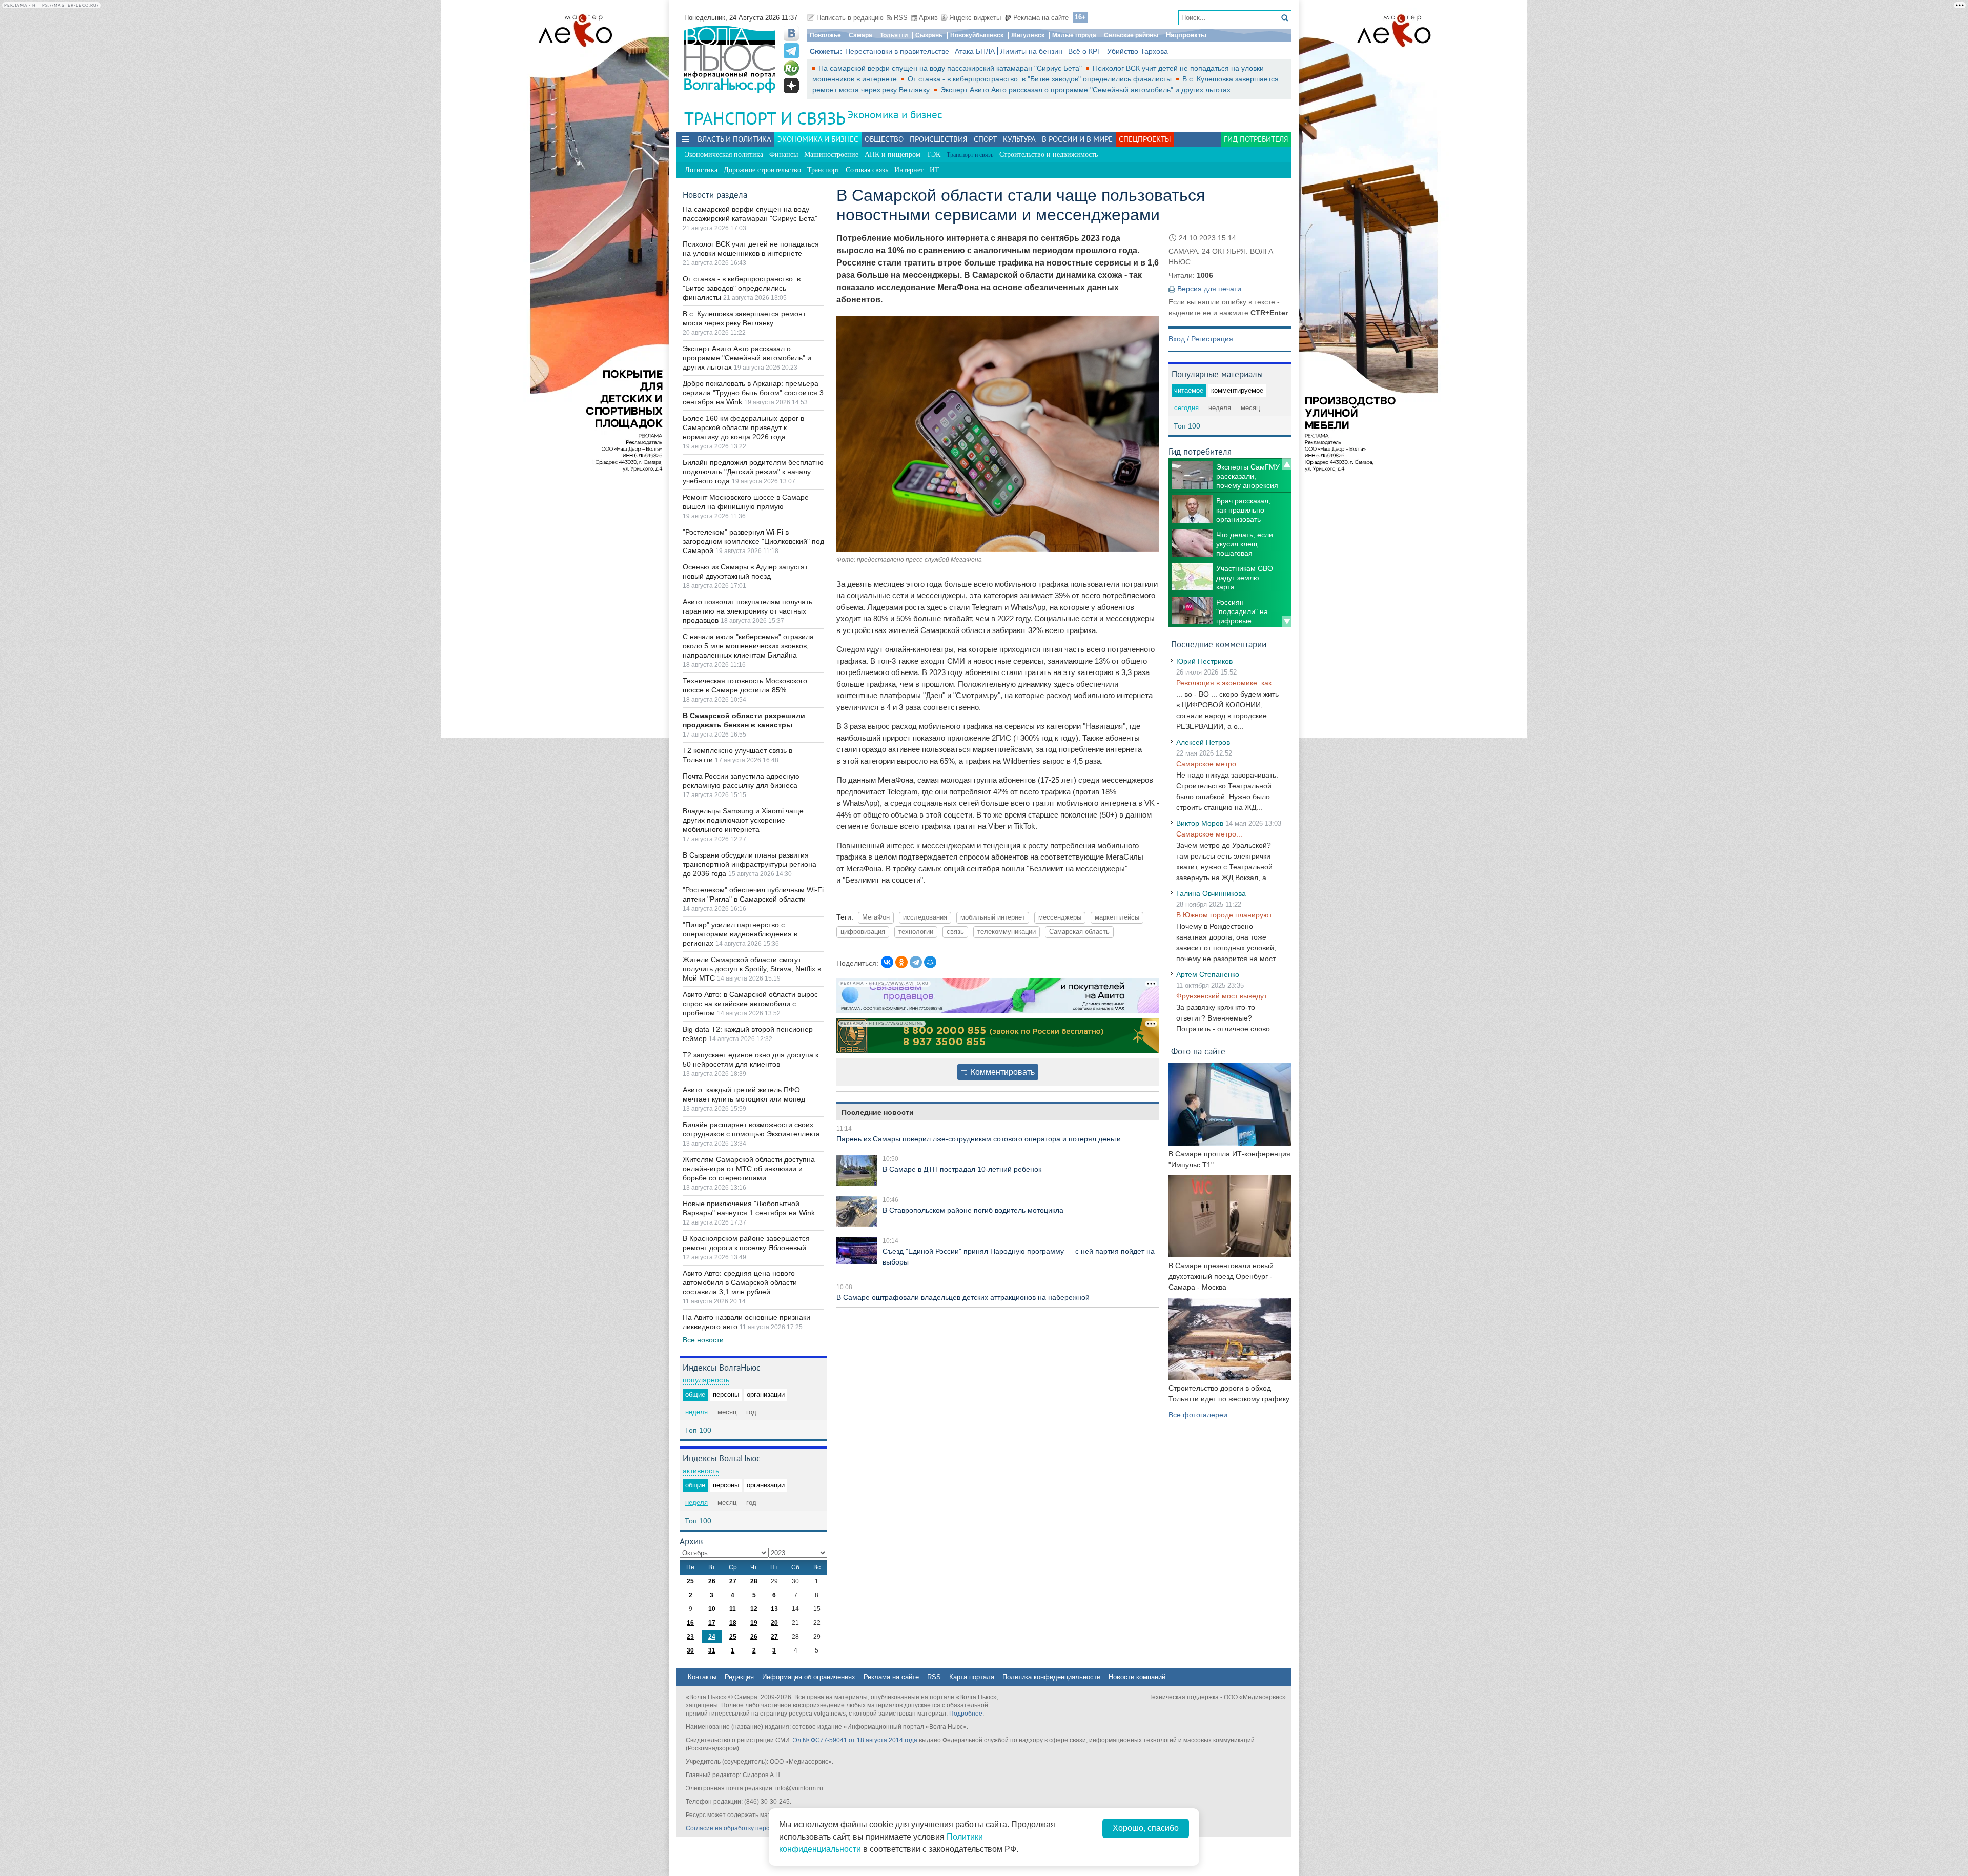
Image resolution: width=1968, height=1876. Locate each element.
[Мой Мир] (930, 962)
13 (774, 1609)
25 (690, 1581)
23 (690, 1637)
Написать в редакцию (850, 18)
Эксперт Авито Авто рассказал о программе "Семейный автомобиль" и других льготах (1085, 90)
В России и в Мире (1077, 139)
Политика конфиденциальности (1051, 1677)
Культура (1019, 139)
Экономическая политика (724, 155)
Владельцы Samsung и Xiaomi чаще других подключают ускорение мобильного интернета (743, 820)
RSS (901, 18)
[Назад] (1287, 464)
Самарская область (1079, 932)
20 (774, 1623)
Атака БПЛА (975, 51)
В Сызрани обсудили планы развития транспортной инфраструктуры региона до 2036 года (750, 864)
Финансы (784, 155)
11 (733, 1609)
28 (754, 1581)
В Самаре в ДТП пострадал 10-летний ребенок (962, 1169)
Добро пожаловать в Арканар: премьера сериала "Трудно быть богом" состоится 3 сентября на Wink (753, 393)
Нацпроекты (1186, 35)
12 (754, 1609)
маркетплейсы (1117, 917)
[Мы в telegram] (791, 51)
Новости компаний (1137, 1677)
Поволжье (825, 35)
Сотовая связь (867, 170)
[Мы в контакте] (791, 33)
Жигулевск (1028, 35)
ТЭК (934, 155)
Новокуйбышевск (977, 35)
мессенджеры (1060, 917)
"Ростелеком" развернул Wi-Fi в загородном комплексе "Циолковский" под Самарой (753, 541)
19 (754, 1623)
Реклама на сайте (1041, 18)
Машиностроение (831, 155)
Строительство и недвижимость (1049, 155)
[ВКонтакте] (887, 962)
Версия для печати (1209, 289)
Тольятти (894, 35)
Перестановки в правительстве (897, 51)
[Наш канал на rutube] (791, 68)
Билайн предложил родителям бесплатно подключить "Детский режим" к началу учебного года (753, 472)
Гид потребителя (1256, 139)
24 (712, 1637)
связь (955, 932)
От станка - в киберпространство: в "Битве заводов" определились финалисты (1041, 79)
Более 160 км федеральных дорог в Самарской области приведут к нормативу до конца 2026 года (743, 427)
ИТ (935, 170)
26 (712, 1581)
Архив (928, 18)
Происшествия (939, 139)
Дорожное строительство (762, 170)
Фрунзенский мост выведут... (1224, 996)
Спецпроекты (1145, 139)
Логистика (701, 170)
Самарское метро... (1209, 764)
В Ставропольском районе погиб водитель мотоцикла (973, 1210)
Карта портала (972, 1677)
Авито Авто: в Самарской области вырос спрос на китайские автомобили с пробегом (750, 1004)
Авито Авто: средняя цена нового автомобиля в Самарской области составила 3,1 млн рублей (740, 1282)
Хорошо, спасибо (1146, 1828)
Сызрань (929, 35)
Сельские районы (1131, 35)
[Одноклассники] (901, 962)
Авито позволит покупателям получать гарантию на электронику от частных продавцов (747, 611)
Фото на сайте (1198, 1051)
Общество (884, 139)
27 (733, 1581)
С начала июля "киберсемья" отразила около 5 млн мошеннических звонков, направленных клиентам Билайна (748, 646)
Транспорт (823, 170)
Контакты (702, 1677)
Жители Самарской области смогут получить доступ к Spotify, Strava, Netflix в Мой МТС (752, 969)
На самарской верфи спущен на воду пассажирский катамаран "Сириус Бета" (951, 68)
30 (690, 1650)
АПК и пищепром (893, 155)
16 (690, 1623)
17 (712, 1623)
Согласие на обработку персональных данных (754, 1828)
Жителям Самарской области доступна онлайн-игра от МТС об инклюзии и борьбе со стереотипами (749, 1169)
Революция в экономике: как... (1227, 683)
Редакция (739, 1677)
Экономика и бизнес (895, 115)
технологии (916, 932)
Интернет (909, 170)
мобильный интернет (993, 917)
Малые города (1074, 35)
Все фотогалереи (1198, 1415)
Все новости (703, 1340)
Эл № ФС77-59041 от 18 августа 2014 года (855, 1740)
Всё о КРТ (1085, 51)
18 (733, 1623)
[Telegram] (916, 962)
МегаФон (876, 917)
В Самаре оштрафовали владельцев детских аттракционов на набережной (963, 1297)
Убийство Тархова (1137, 51)
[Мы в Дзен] (791, 86)
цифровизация (863, 932)
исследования (925, 917)
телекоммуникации (1007, 932)
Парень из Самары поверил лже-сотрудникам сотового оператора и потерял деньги (979, 1139)
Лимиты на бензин (1031, 51)
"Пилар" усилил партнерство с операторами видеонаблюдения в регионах (740, 934)
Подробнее (966, 1714)
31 (712, 1650)
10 (712, 1609)
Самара (860, 35)
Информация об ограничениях (809, 1677)
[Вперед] (1287, 622)
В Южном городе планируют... (1227, 915)
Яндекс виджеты (975, 18)
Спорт (985, 139)
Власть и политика (734, 139)
